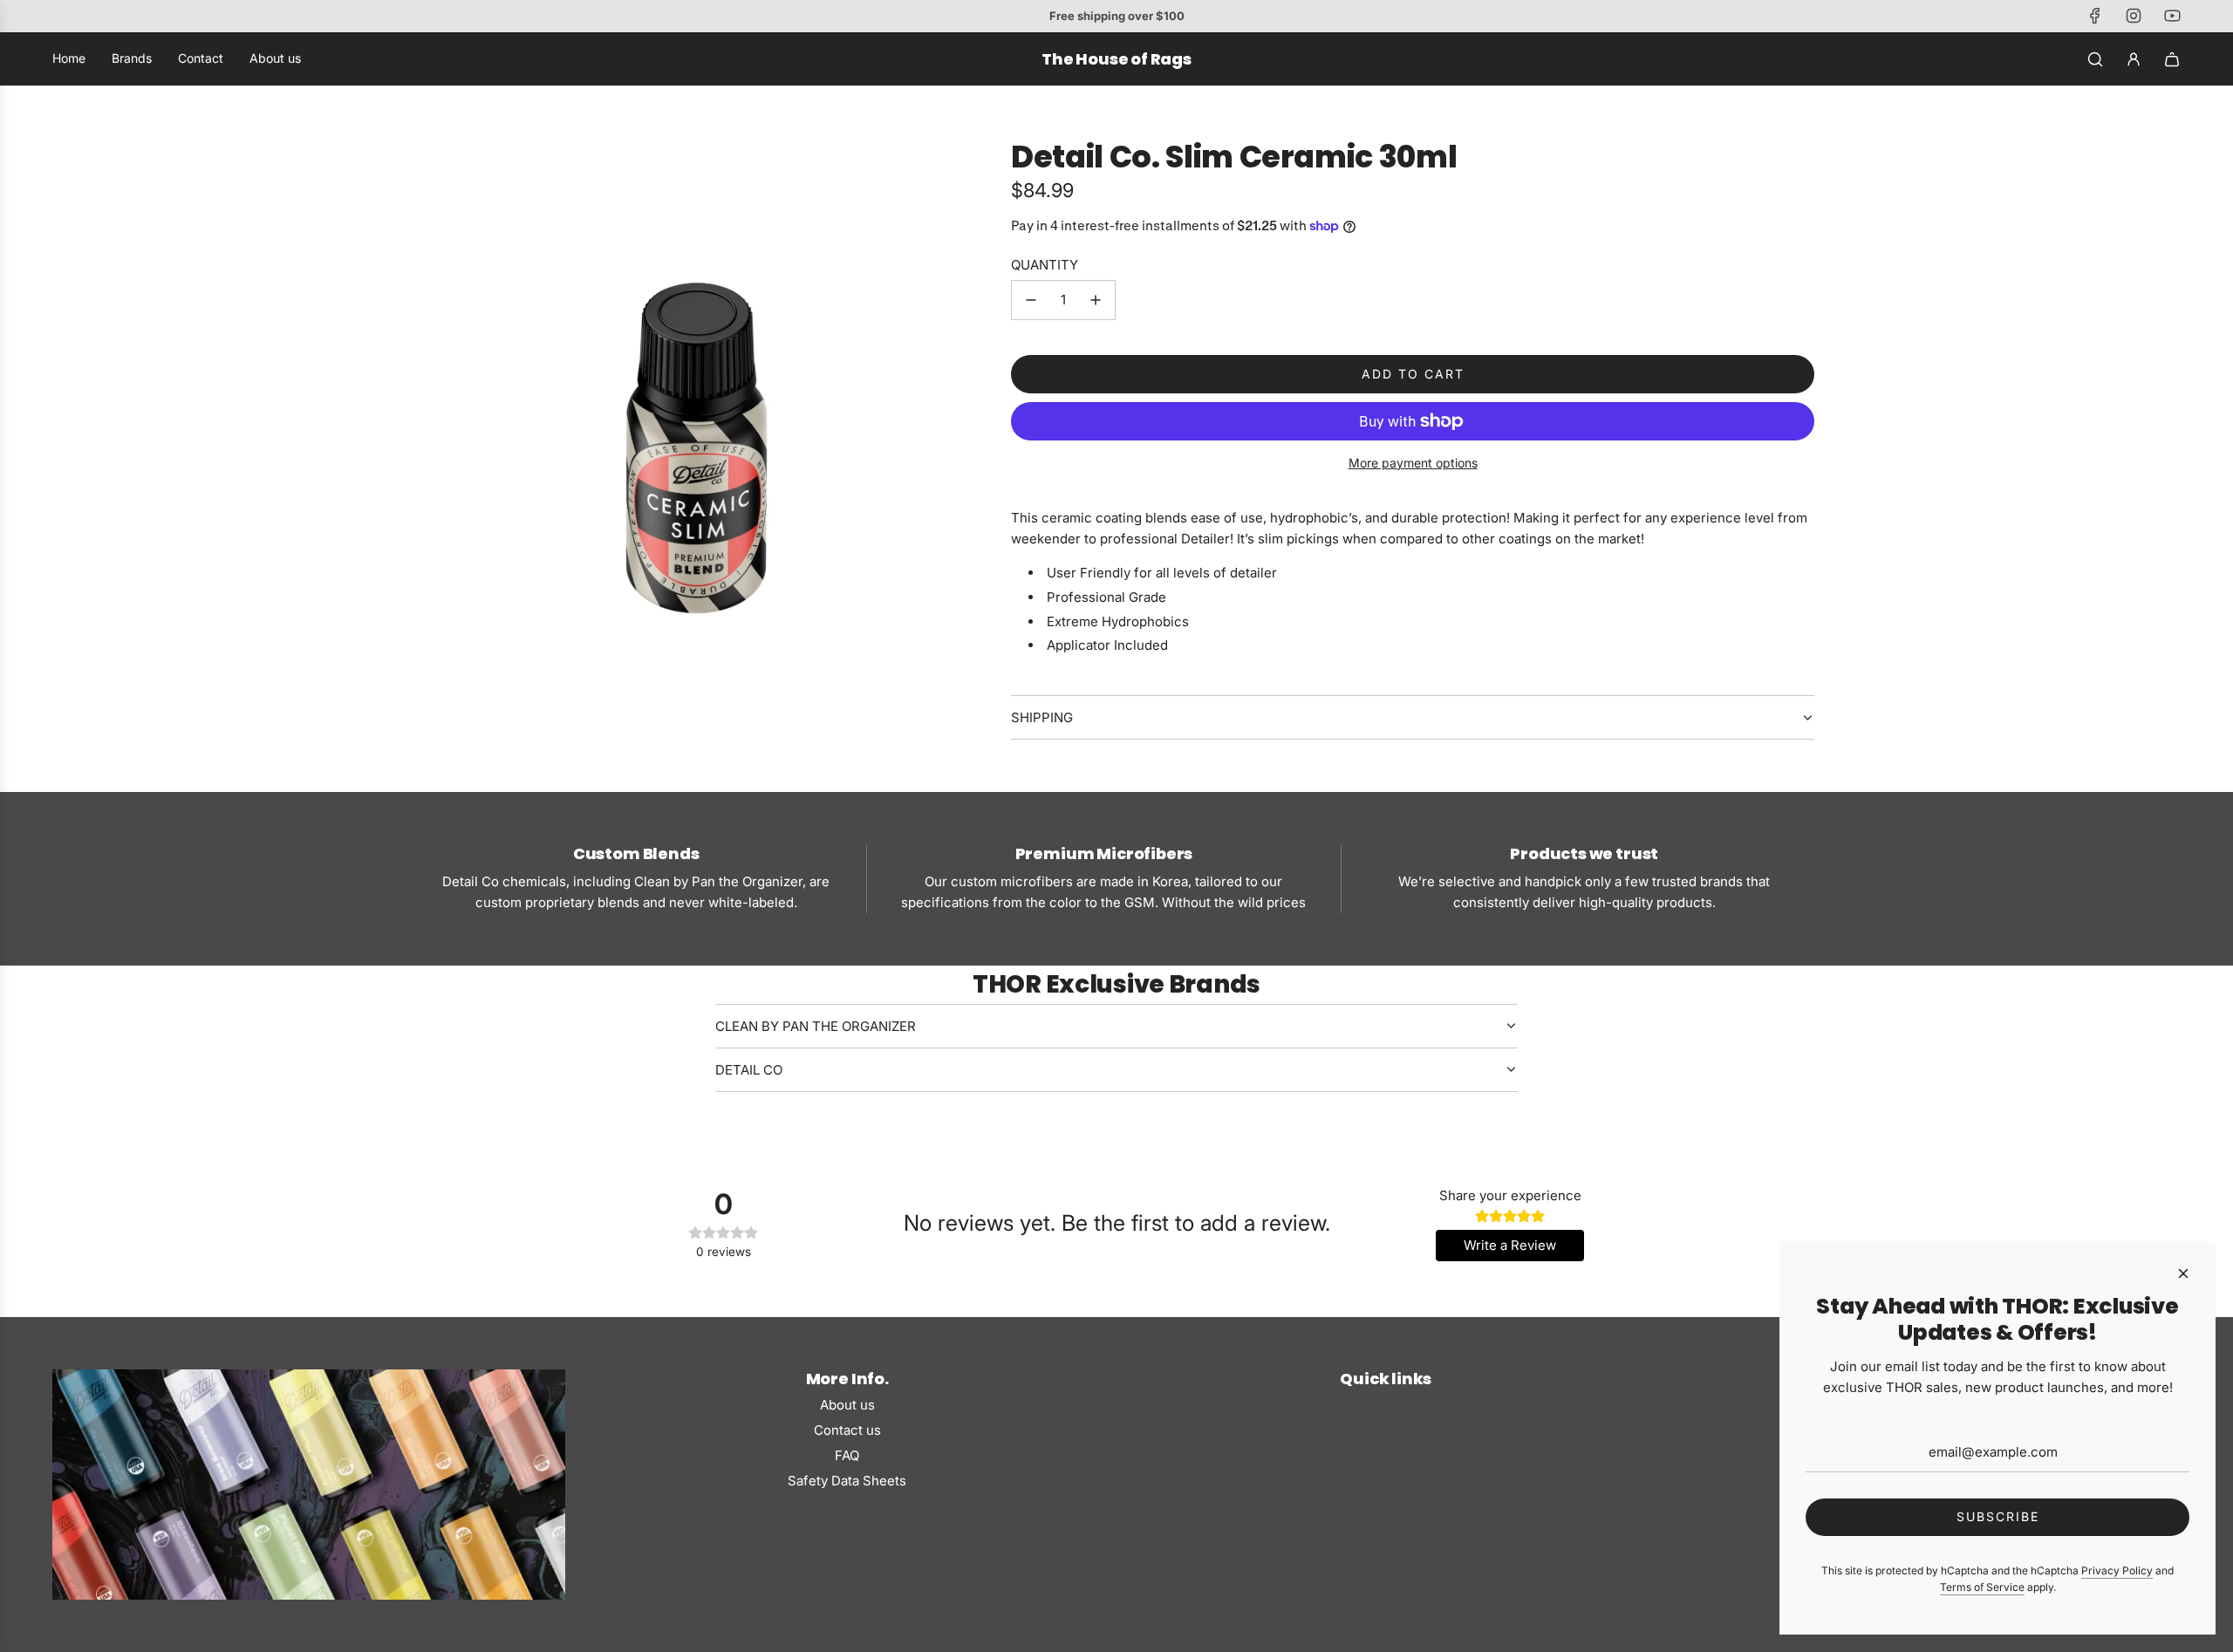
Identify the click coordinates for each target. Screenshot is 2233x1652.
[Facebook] (2095, 16)
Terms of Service (1982, 1587)
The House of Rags (1116, 59)
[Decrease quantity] (1031, 300)
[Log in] (2134, 59)
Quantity (1045, 265)
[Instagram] (2134, 16)
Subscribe (1998, 1516)
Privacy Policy (2117, 1570)
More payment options (1413, 463)
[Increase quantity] (1096, 300)
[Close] (2183, 1273)
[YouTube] (2172, 16)
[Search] (2095, 59)
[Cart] (2172, 59)
